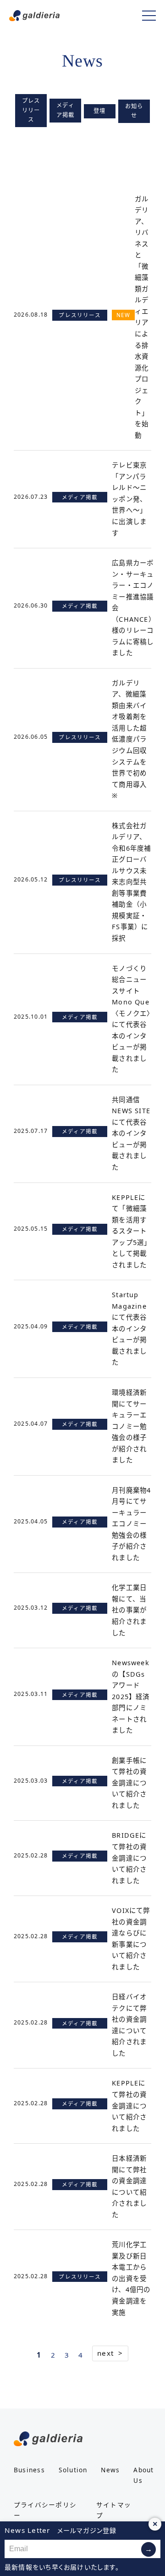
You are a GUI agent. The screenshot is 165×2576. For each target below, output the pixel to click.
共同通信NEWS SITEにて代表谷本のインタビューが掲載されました (131, 1133)
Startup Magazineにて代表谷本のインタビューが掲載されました (129, 1328)
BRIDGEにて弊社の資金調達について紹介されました (129, 1858)
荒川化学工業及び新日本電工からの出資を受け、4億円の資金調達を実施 (131, 2278)
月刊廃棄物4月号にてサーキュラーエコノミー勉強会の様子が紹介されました (131, 1524)
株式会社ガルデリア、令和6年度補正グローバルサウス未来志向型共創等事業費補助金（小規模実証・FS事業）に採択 (131, 882)
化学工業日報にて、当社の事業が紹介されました (129, 1610)
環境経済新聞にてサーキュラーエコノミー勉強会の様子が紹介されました (129, 1426)
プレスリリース (31, 110)
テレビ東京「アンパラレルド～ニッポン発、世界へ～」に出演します (129, 499)
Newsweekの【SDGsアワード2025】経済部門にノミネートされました (131, 1696)
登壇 (99, 111)
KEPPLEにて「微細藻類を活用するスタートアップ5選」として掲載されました (131, 1231)
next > (110, 2353)
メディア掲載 (66, 110)
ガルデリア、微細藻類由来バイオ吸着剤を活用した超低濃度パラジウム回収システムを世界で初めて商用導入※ (129, 739)
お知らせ (134, 111)
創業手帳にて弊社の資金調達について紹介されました (129, 1783)
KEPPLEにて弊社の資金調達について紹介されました (129, 2105)
